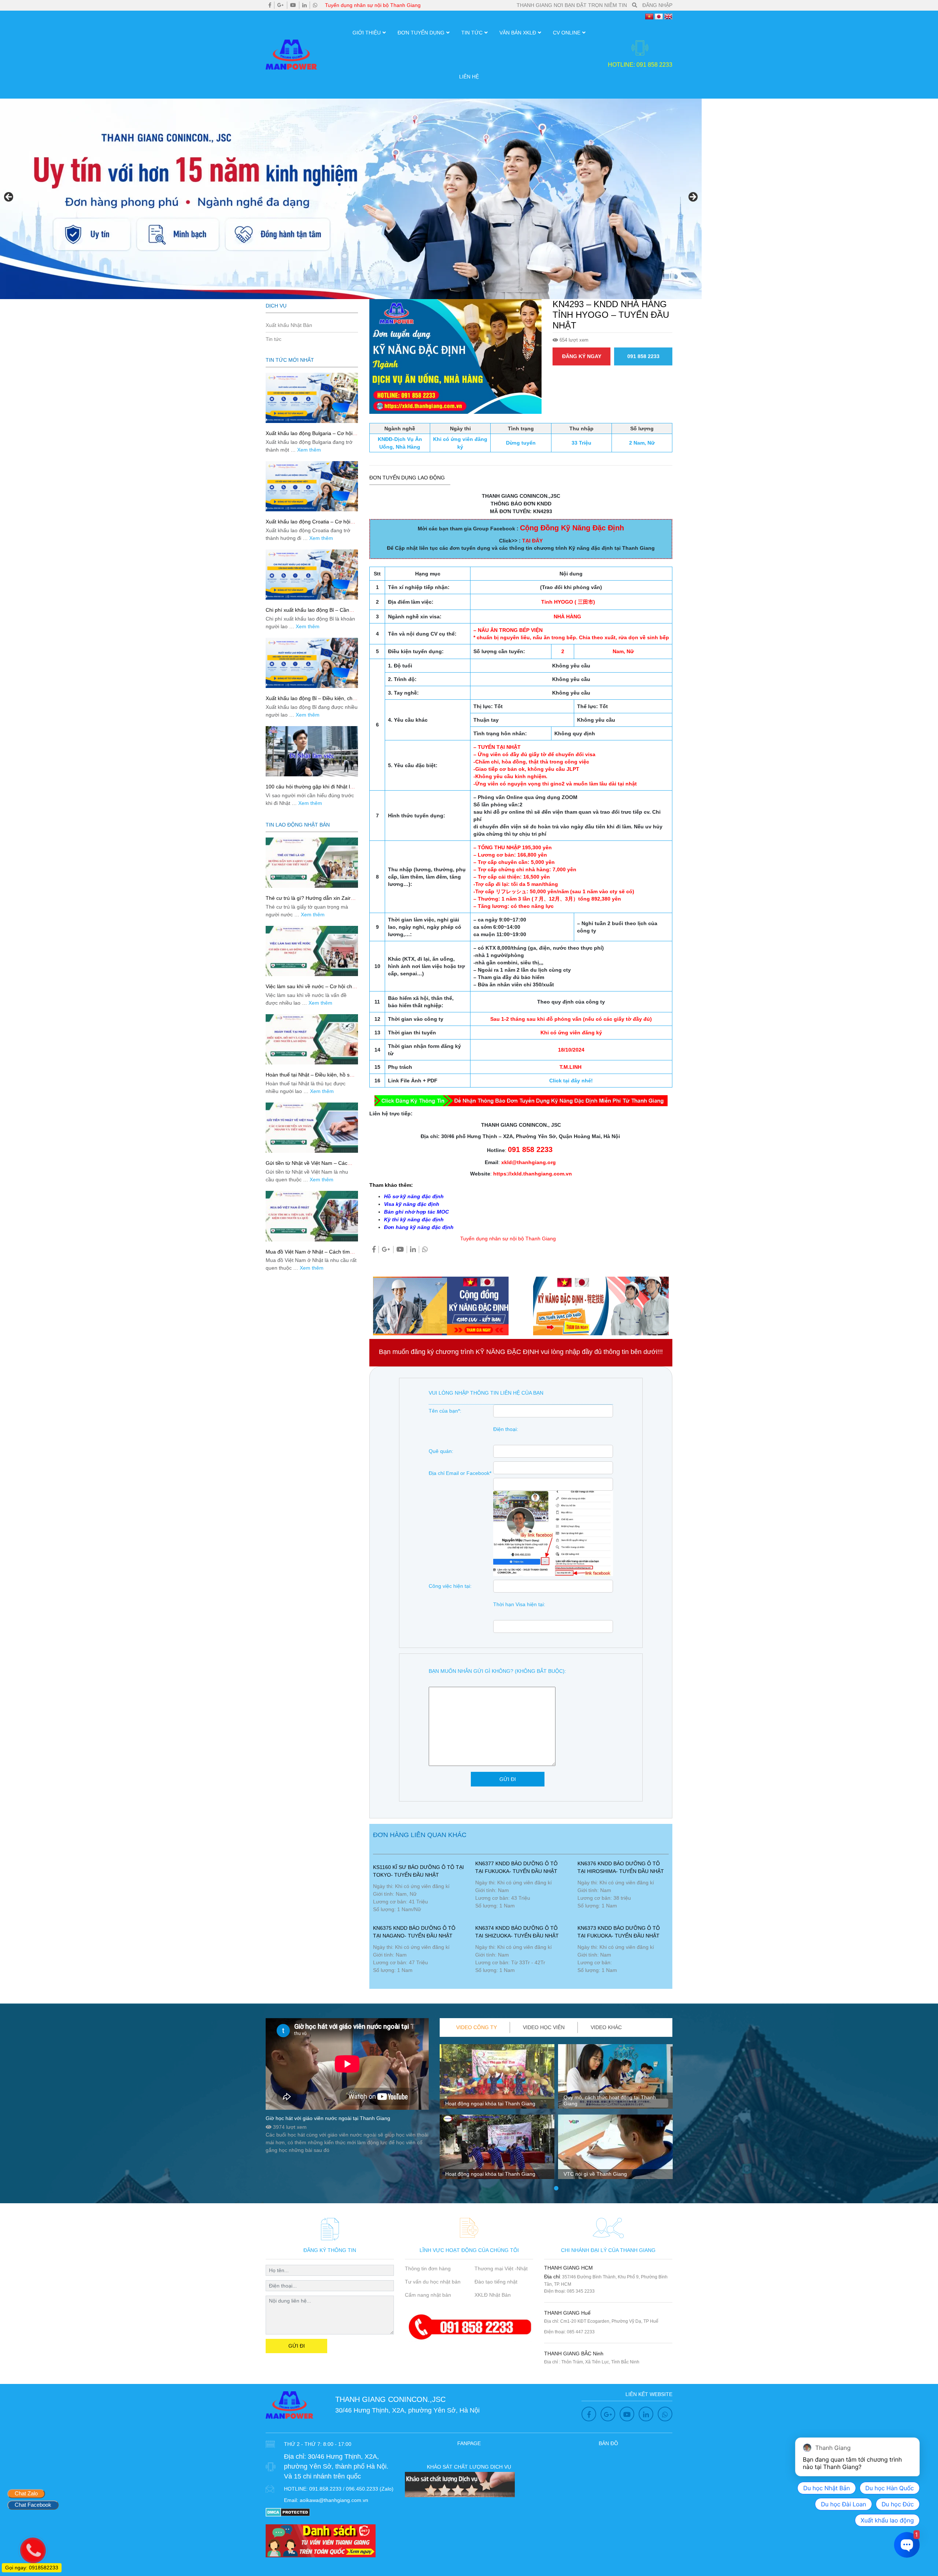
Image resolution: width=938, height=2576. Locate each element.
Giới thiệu (367, 33)
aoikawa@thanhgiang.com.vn (334, 2500)
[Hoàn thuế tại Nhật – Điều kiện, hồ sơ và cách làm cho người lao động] (312, 1039)
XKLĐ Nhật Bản (493, 2295)
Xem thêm (309, 450)
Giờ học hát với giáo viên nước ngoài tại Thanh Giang (328, 2118)
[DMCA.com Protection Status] (288, 2512)
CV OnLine (567, 33)
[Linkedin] (304, 5)
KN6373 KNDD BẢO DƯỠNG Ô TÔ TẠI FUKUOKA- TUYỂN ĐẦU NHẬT (619, 1932)
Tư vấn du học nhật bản (433, 2282)
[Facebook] (270, 5)
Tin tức (472, 33)
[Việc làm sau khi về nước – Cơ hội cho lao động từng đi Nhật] (312, 951)
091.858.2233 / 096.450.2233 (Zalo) (351, 2489)
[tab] (477, 2027)
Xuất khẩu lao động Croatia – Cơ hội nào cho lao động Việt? (308, 525)
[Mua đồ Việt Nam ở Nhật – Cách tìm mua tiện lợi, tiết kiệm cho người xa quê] (312, 1216)
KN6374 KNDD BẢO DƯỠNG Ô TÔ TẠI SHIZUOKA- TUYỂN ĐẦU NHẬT (517, 1932)
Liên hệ (469, 77)
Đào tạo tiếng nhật (496, 2282)
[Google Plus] (281, 5)
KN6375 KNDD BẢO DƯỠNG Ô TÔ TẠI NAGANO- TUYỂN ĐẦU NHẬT (414, 1932)
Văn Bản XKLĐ (518, 33)
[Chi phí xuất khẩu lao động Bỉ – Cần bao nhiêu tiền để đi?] (312, 575)
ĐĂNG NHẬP (657, 5)
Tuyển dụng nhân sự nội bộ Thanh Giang (373, 5)
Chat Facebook (33, 2505)
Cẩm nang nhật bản (428, 2295)
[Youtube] (293, 5)
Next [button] (693, 197)
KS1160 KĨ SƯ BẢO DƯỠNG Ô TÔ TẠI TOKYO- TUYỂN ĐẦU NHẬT (418, 1871)
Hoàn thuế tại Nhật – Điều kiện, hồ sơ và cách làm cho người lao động (309, 1078)
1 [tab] (556, 2189)
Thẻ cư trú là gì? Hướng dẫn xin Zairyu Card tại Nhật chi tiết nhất (311, 901)
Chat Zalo (26, 2493)
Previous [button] (9, 197)
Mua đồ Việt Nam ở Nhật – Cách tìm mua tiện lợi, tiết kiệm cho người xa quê (311, 1255)
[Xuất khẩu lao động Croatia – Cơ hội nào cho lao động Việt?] (312, 486)
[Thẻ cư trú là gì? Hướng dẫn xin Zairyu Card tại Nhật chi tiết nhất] (312, 863)
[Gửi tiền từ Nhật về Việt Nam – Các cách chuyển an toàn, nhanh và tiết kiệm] (312, 1128)
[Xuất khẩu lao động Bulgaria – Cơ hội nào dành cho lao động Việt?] (312, 398)
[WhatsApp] (315, 5)
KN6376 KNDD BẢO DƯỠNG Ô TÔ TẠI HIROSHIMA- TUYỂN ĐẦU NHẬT (621, 1867)
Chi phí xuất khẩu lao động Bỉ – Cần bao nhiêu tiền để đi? (307, 613)
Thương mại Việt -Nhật (501, 2268)
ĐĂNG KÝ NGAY (582, 356)
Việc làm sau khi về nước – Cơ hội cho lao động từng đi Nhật (310, 989)
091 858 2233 (643, 356)
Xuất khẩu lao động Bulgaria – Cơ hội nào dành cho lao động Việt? (309, 436)
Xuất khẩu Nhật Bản (289, 325)
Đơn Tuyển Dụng (421, 33)
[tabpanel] (497, 2115)
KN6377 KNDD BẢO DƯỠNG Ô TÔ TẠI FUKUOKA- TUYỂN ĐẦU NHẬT (516, 1867)
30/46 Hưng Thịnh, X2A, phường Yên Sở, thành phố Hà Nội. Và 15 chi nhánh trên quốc (336, 2466)
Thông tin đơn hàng (428, 2268)
